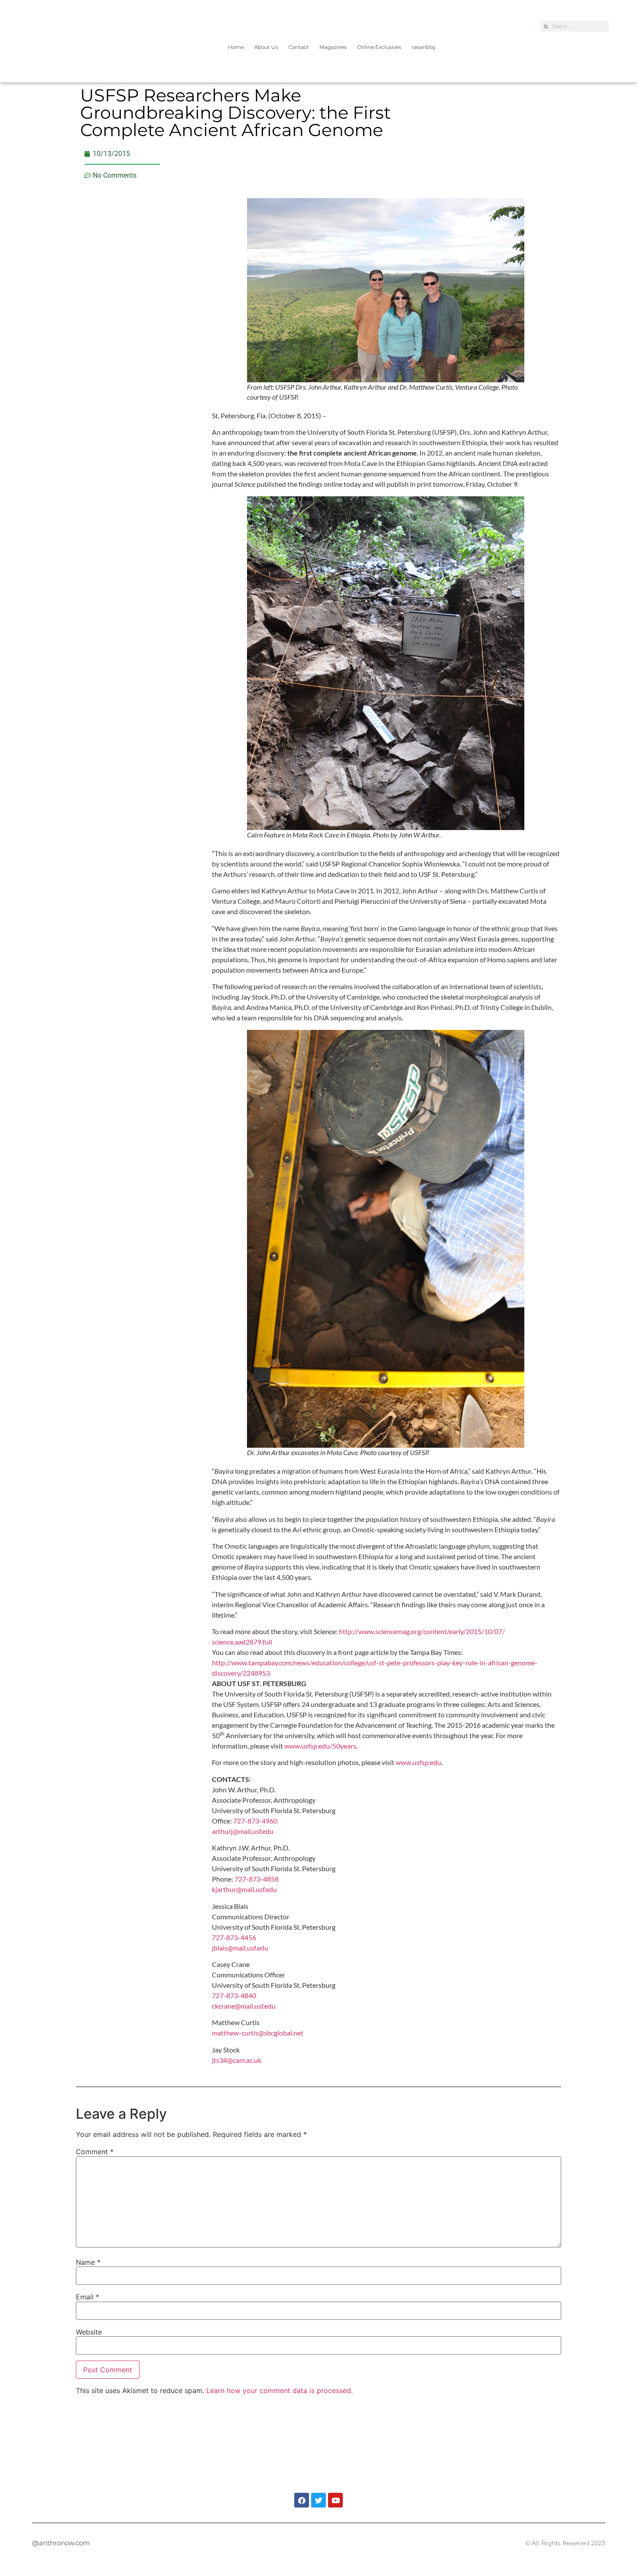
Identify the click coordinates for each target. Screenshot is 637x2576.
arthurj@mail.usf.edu (243, 1831)
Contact (299, 47)
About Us (266, 47)
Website (89, 2332)
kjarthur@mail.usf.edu (244, 1889)
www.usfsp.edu (418, 1762)
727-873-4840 (234, 1995)
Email (88, 2297)
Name (88, 2262)
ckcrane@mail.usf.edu (244, 2006)
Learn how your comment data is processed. (279, 2390)
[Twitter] (318, 2500)
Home (236, 47)
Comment (95, 2152)
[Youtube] (335, 2500)
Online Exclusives (379, 47)
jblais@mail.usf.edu (240, 1948)
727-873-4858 (257, 1879)
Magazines (333, 47)
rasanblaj (423, 47)
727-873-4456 (234, 1937)
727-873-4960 (255, 1821)
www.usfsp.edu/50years (320, 1746)
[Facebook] (302, 2500)
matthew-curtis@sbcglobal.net (258, 2033)
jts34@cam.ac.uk (237, 2060)
